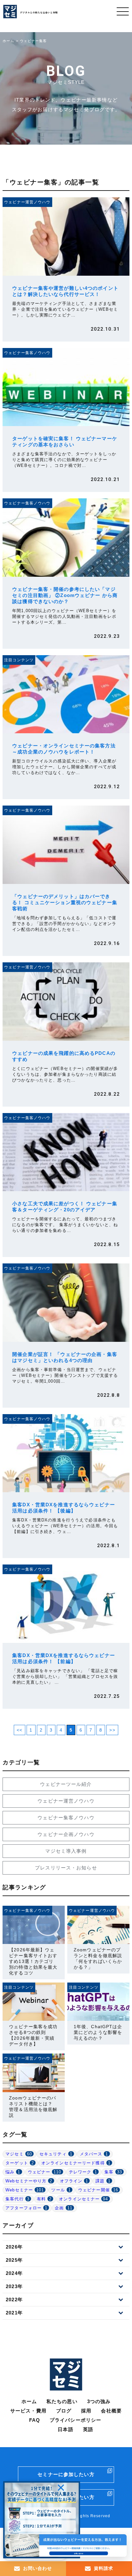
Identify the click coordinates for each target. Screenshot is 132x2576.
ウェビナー (45, 2172)
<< (20, 1730)
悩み (13, 2172)
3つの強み (99, 2401)
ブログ (64, 2411)
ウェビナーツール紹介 (66, 1784)
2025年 (14, 2260)
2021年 (14, 2313)
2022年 (14, 2300)
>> (112, 1730)
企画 (64, 2208)
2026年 (14, 2247)
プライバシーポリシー (75, 2420)
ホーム (29, 2401)
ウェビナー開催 (98, 2190)
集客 (113, 2172)
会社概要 (111, 2411)
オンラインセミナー (83, 2199)
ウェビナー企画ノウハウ (66, 1834)
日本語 (65, 2429)
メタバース (94, 2154)
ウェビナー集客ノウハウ (66, 1818)
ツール (61, 2190)
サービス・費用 (28, 2411)
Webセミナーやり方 (29, 2181)
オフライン (74, 2181)
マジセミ (19, 2154)
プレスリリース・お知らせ (66, 1868)
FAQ (35, 2420)
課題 (103, 2181)
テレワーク (83, 2172)
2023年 (14, 2286)
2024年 (14, 2273)
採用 (86, 2411)
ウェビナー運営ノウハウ (66, 1801)
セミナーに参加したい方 (66, 2474)
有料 (44, 2199)
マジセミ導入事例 (66, 1851)
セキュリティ (56, 2154)
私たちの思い (62, 2401)
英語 (88, 2429)
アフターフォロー (26, 2208)
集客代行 (17, 2199)
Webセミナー (25, 2190)
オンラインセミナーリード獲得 (76, 2163)
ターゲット (20, 2163)
